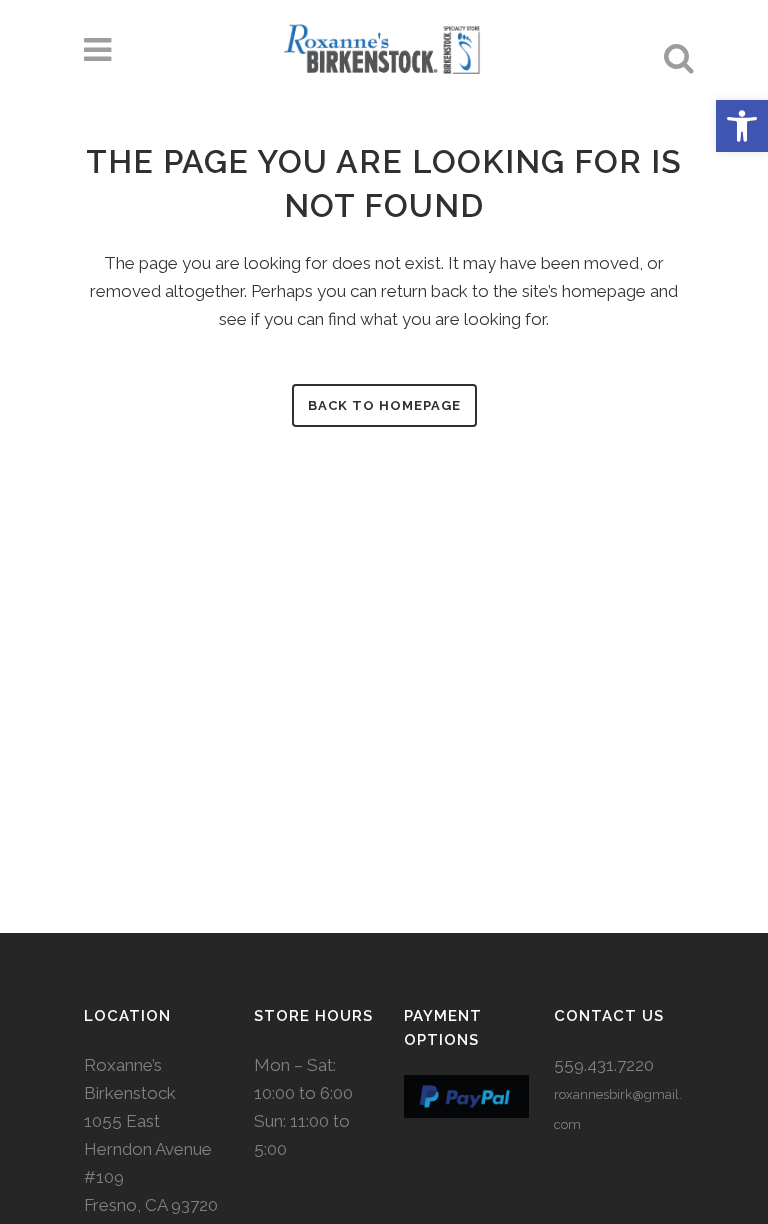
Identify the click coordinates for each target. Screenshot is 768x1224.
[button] (742, 126)
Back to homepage (384, 405)
